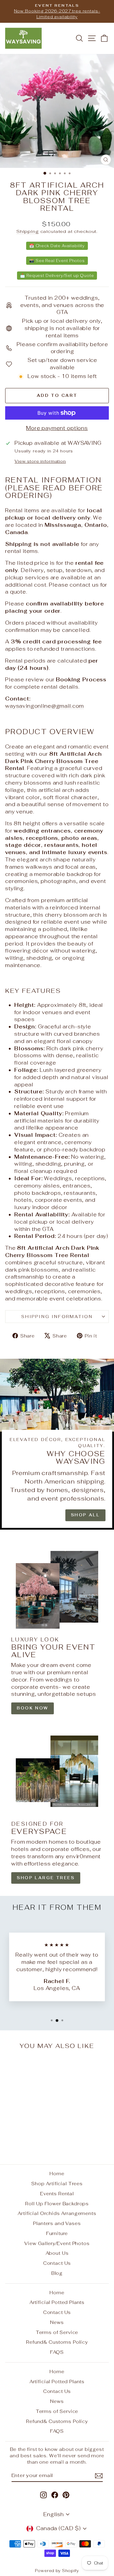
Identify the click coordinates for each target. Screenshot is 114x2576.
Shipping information (57, 1317)
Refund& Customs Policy (57, 2342)
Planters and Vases (57, 2223)
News (57, 2322)
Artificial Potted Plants (57, 2302)
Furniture (57, 2233)
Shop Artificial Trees (57, 2184)
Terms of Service (57, 2332)
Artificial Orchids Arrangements (57, 2213)
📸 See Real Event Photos (57, 261)
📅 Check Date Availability (57, 246)
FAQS (57, 2352)
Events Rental (57, 2194)
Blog (57, 2273)
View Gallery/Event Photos (57, 2243)
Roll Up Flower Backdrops (57, 2204)
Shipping (28, 231)
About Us (57, 2253)
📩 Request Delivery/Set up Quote (57, 276)
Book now (33, 1708)
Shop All (85, 1515)
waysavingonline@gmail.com (45, 706)
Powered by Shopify (57, 2571)
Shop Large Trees (46, 1878)
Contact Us (57, 2263)
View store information (40, 461)
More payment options (57, 428)
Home (57, 2174)
